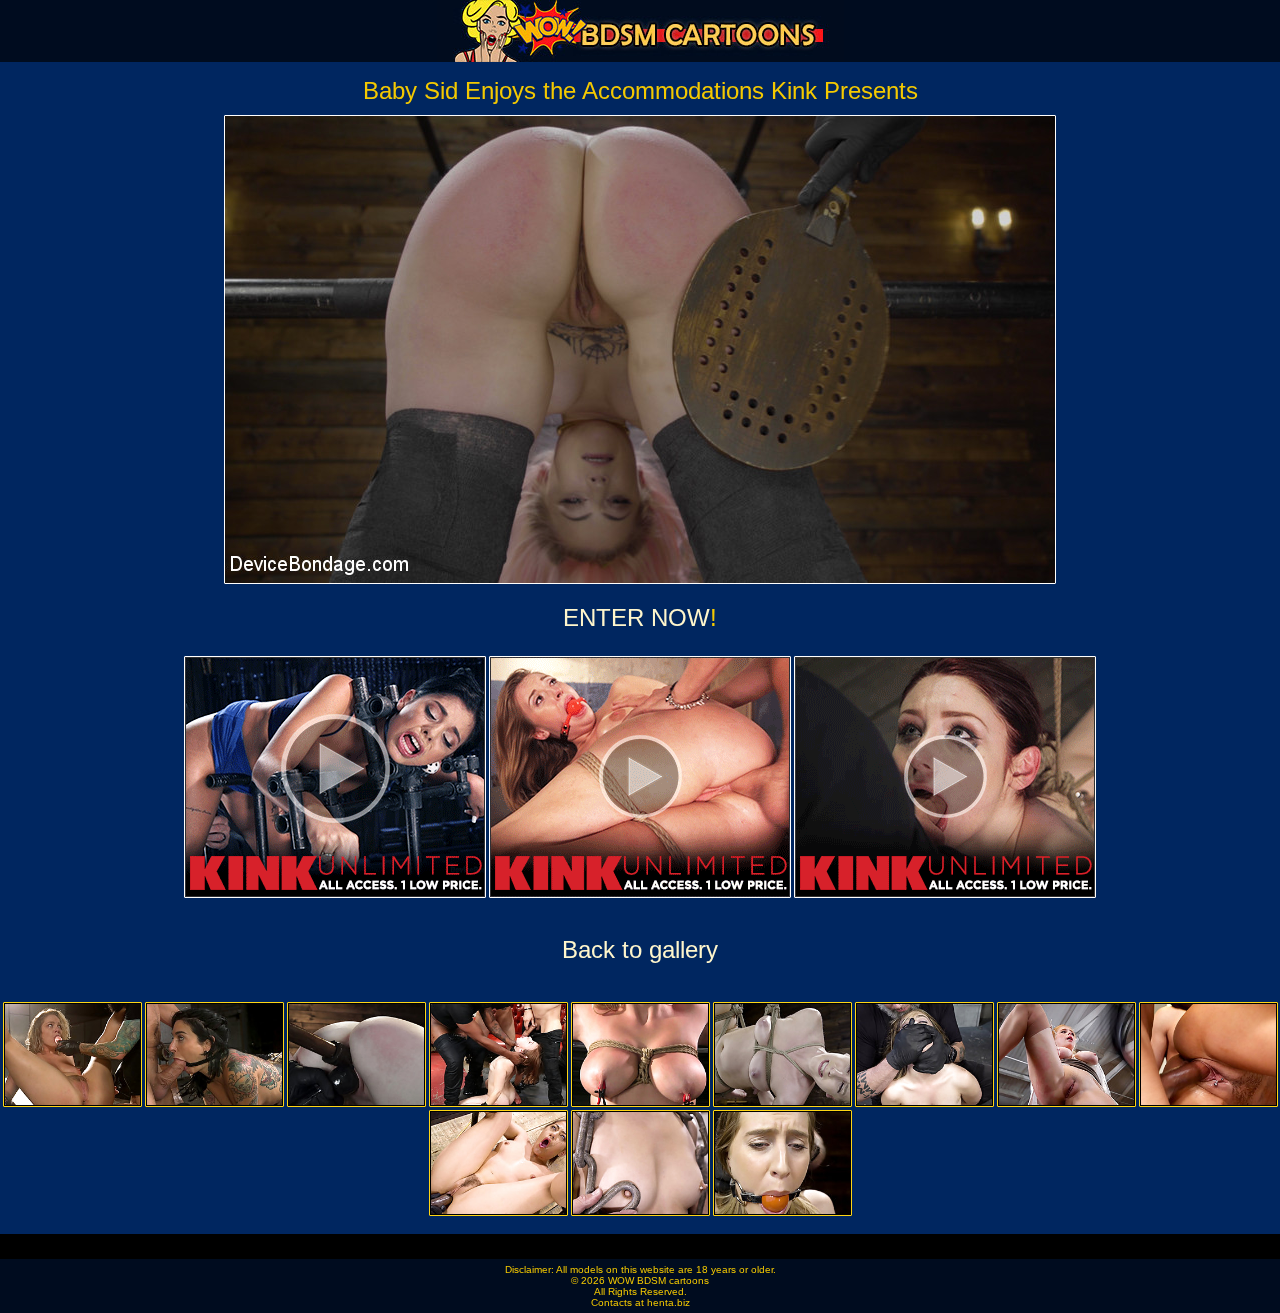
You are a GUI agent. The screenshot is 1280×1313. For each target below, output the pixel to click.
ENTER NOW (636, 617)
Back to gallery (640, 949)
